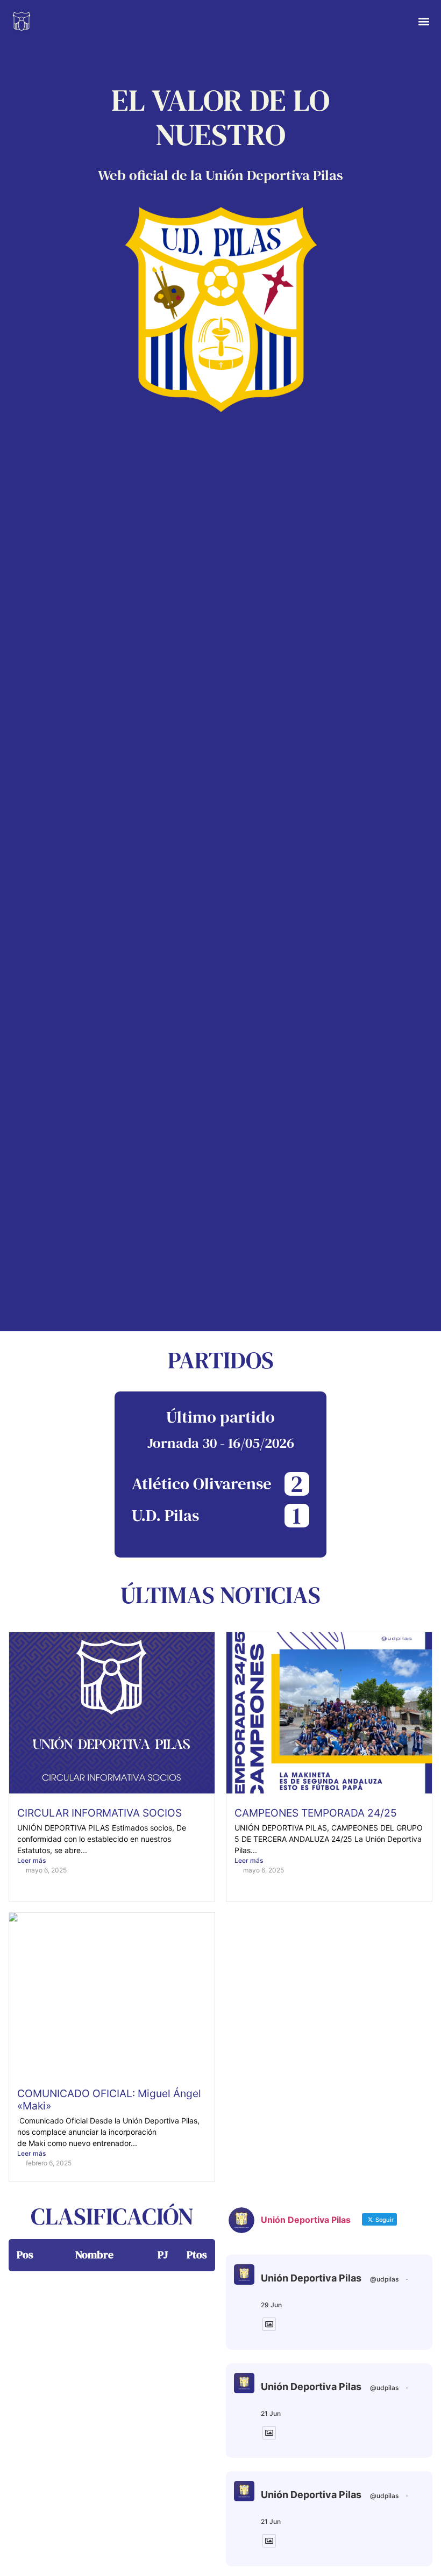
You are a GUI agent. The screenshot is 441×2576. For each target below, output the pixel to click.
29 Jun (271, 2305)
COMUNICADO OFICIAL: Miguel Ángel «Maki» (109, 2100)
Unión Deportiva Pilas (311, 2278)
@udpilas (384, 2279)
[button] (424, 22)
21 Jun (271, 2413)
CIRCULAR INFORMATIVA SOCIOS (99, 1813)
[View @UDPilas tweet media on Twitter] (269, 2324)
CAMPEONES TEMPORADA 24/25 (316, 1813)
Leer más (31, 1860)
